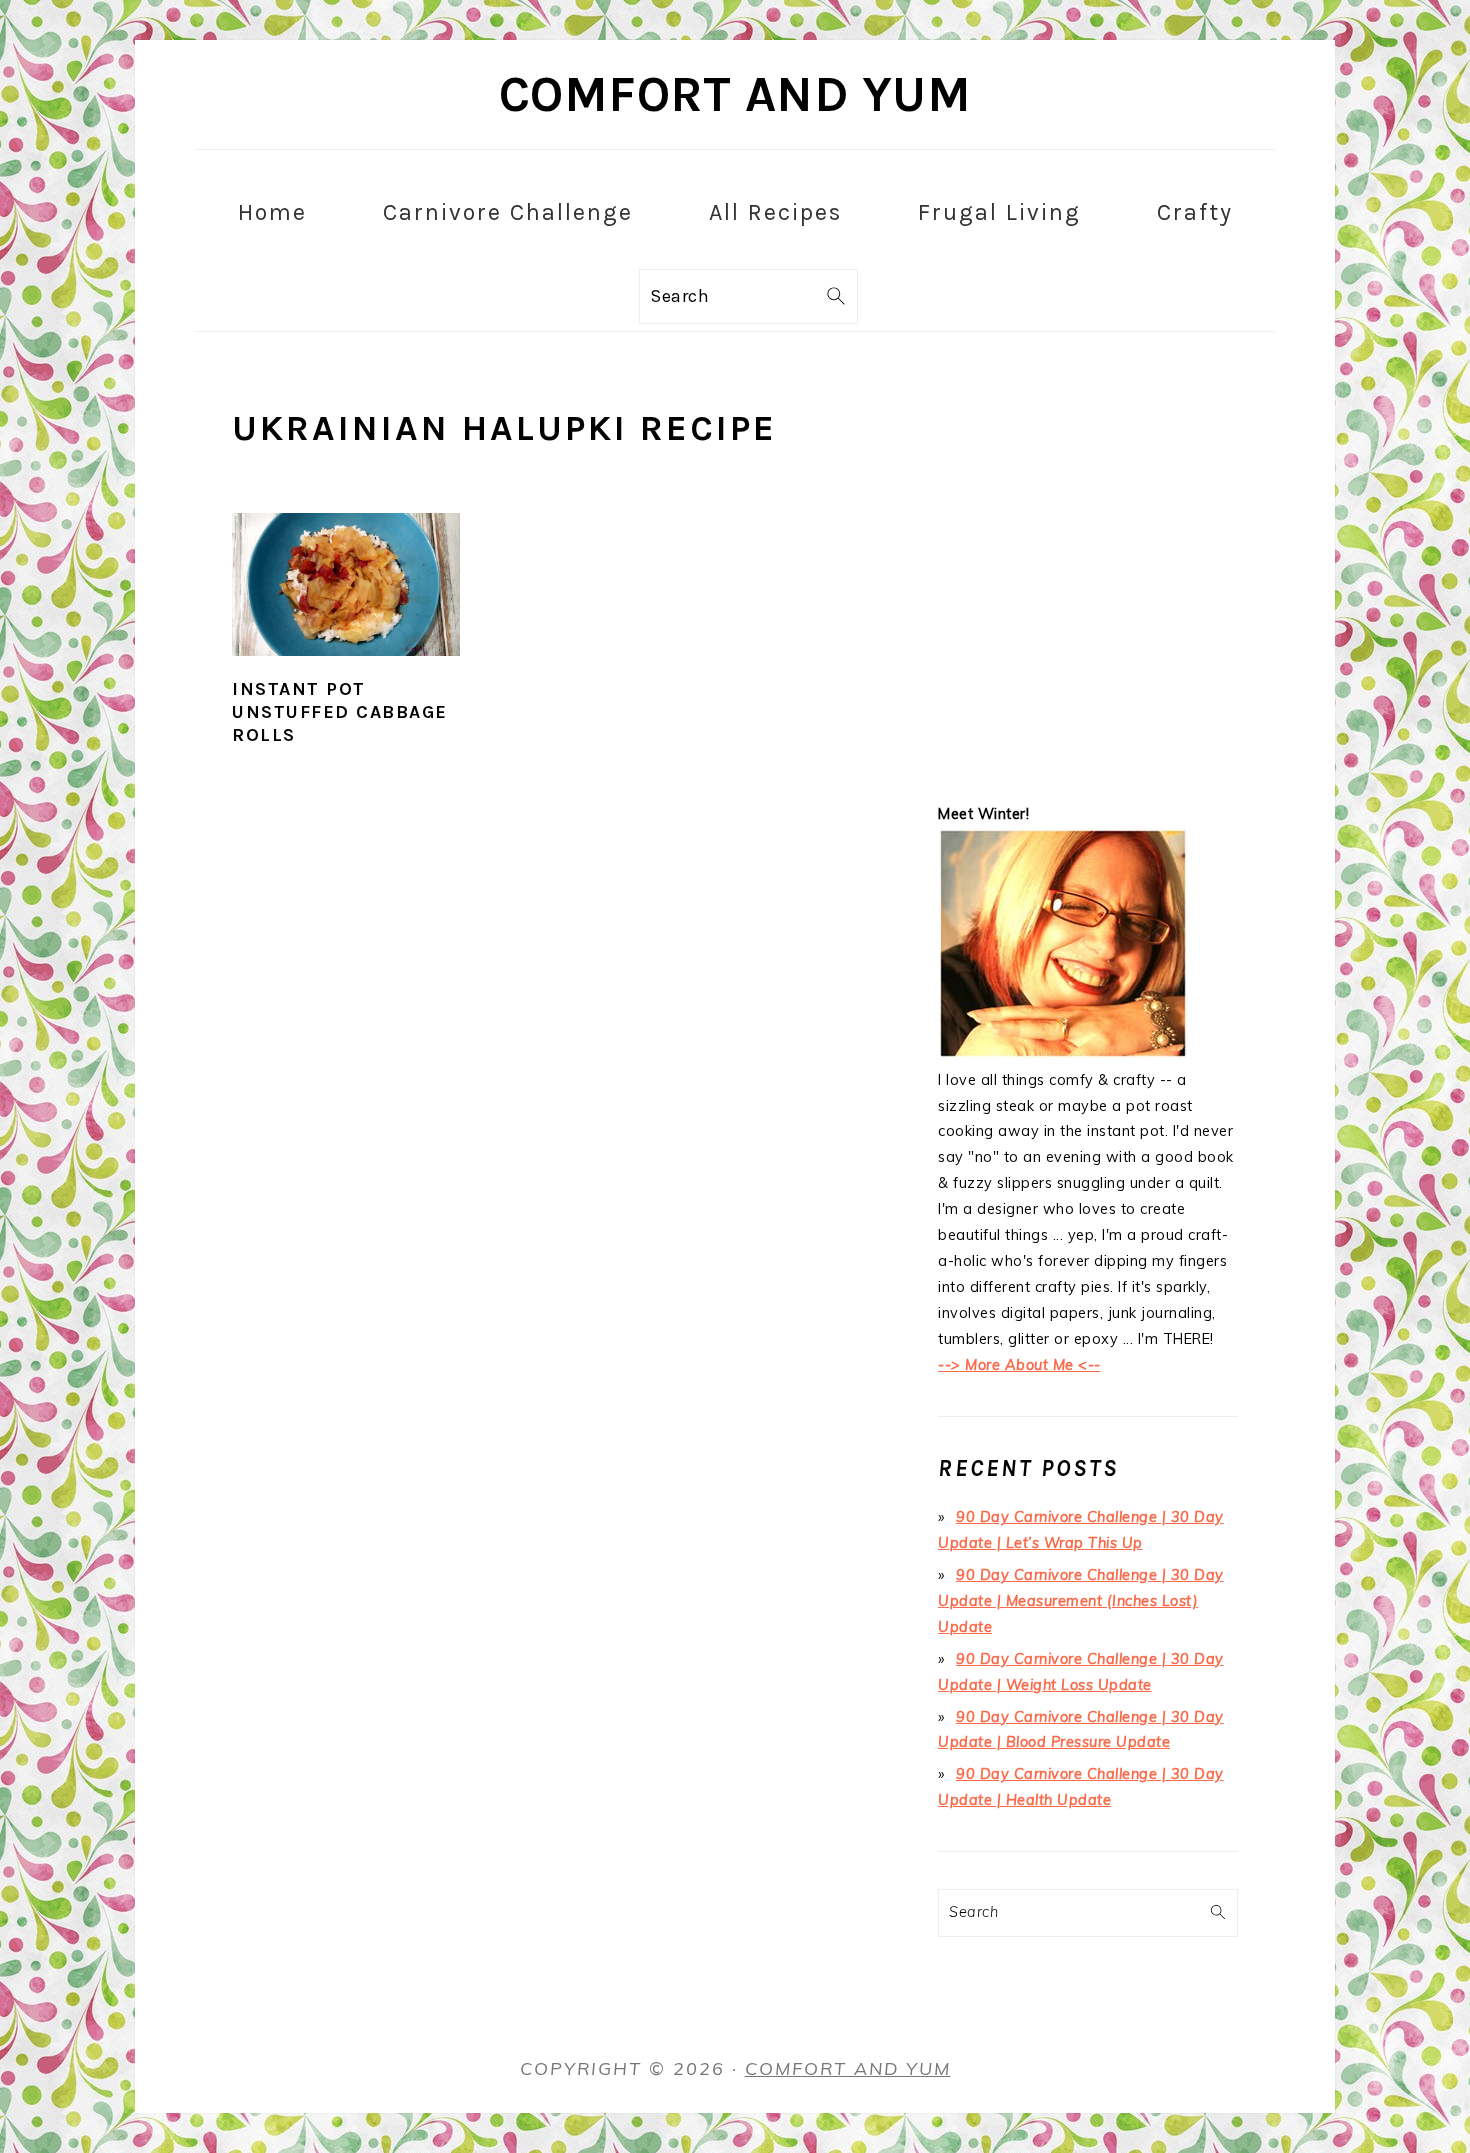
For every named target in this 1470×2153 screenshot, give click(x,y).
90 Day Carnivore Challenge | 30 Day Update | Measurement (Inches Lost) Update (1081, 1601)
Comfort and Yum (735, 94)
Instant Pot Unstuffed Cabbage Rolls (340, 712)
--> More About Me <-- (1019, 1365)
